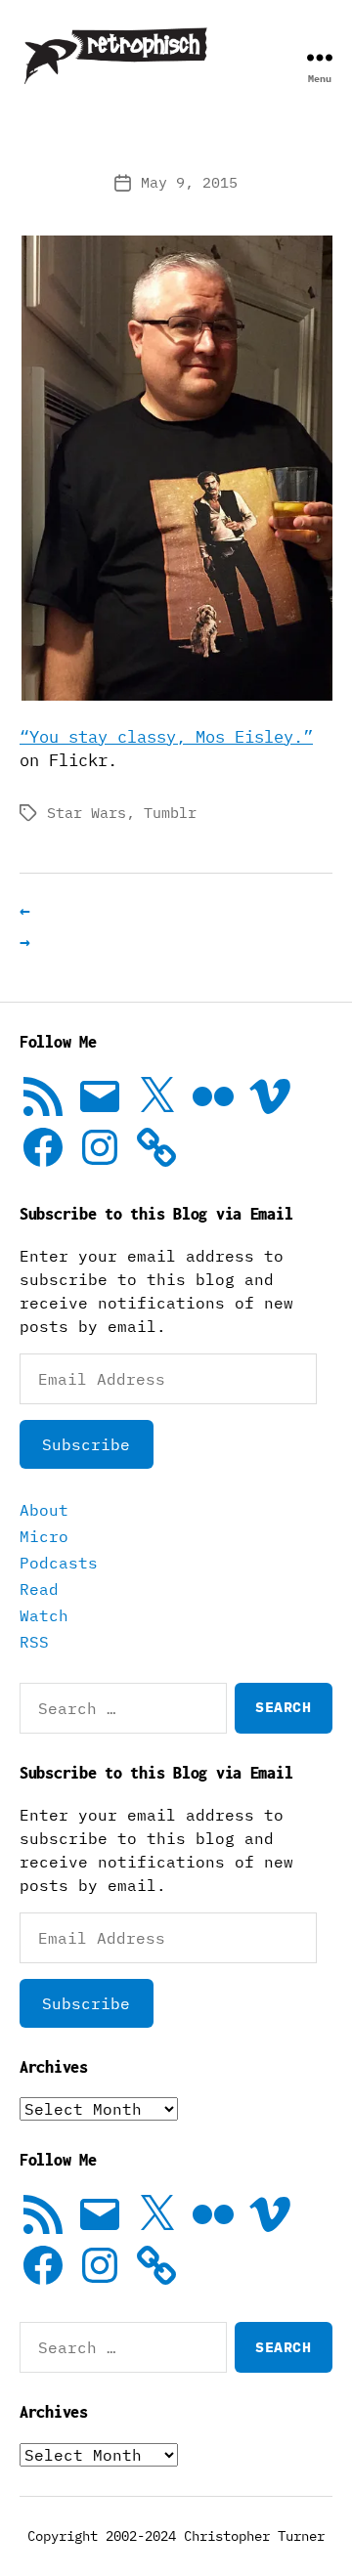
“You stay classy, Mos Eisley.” (166, 737)
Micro (44, 1536)
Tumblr (170, 813)
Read (39, 1589)
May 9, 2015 (189, 182)
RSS (34, 1642)
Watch (44, 1615)
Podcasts (59, 1563)
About (44, 1510)
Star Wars (87, 813)
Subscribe (86, 1444)
